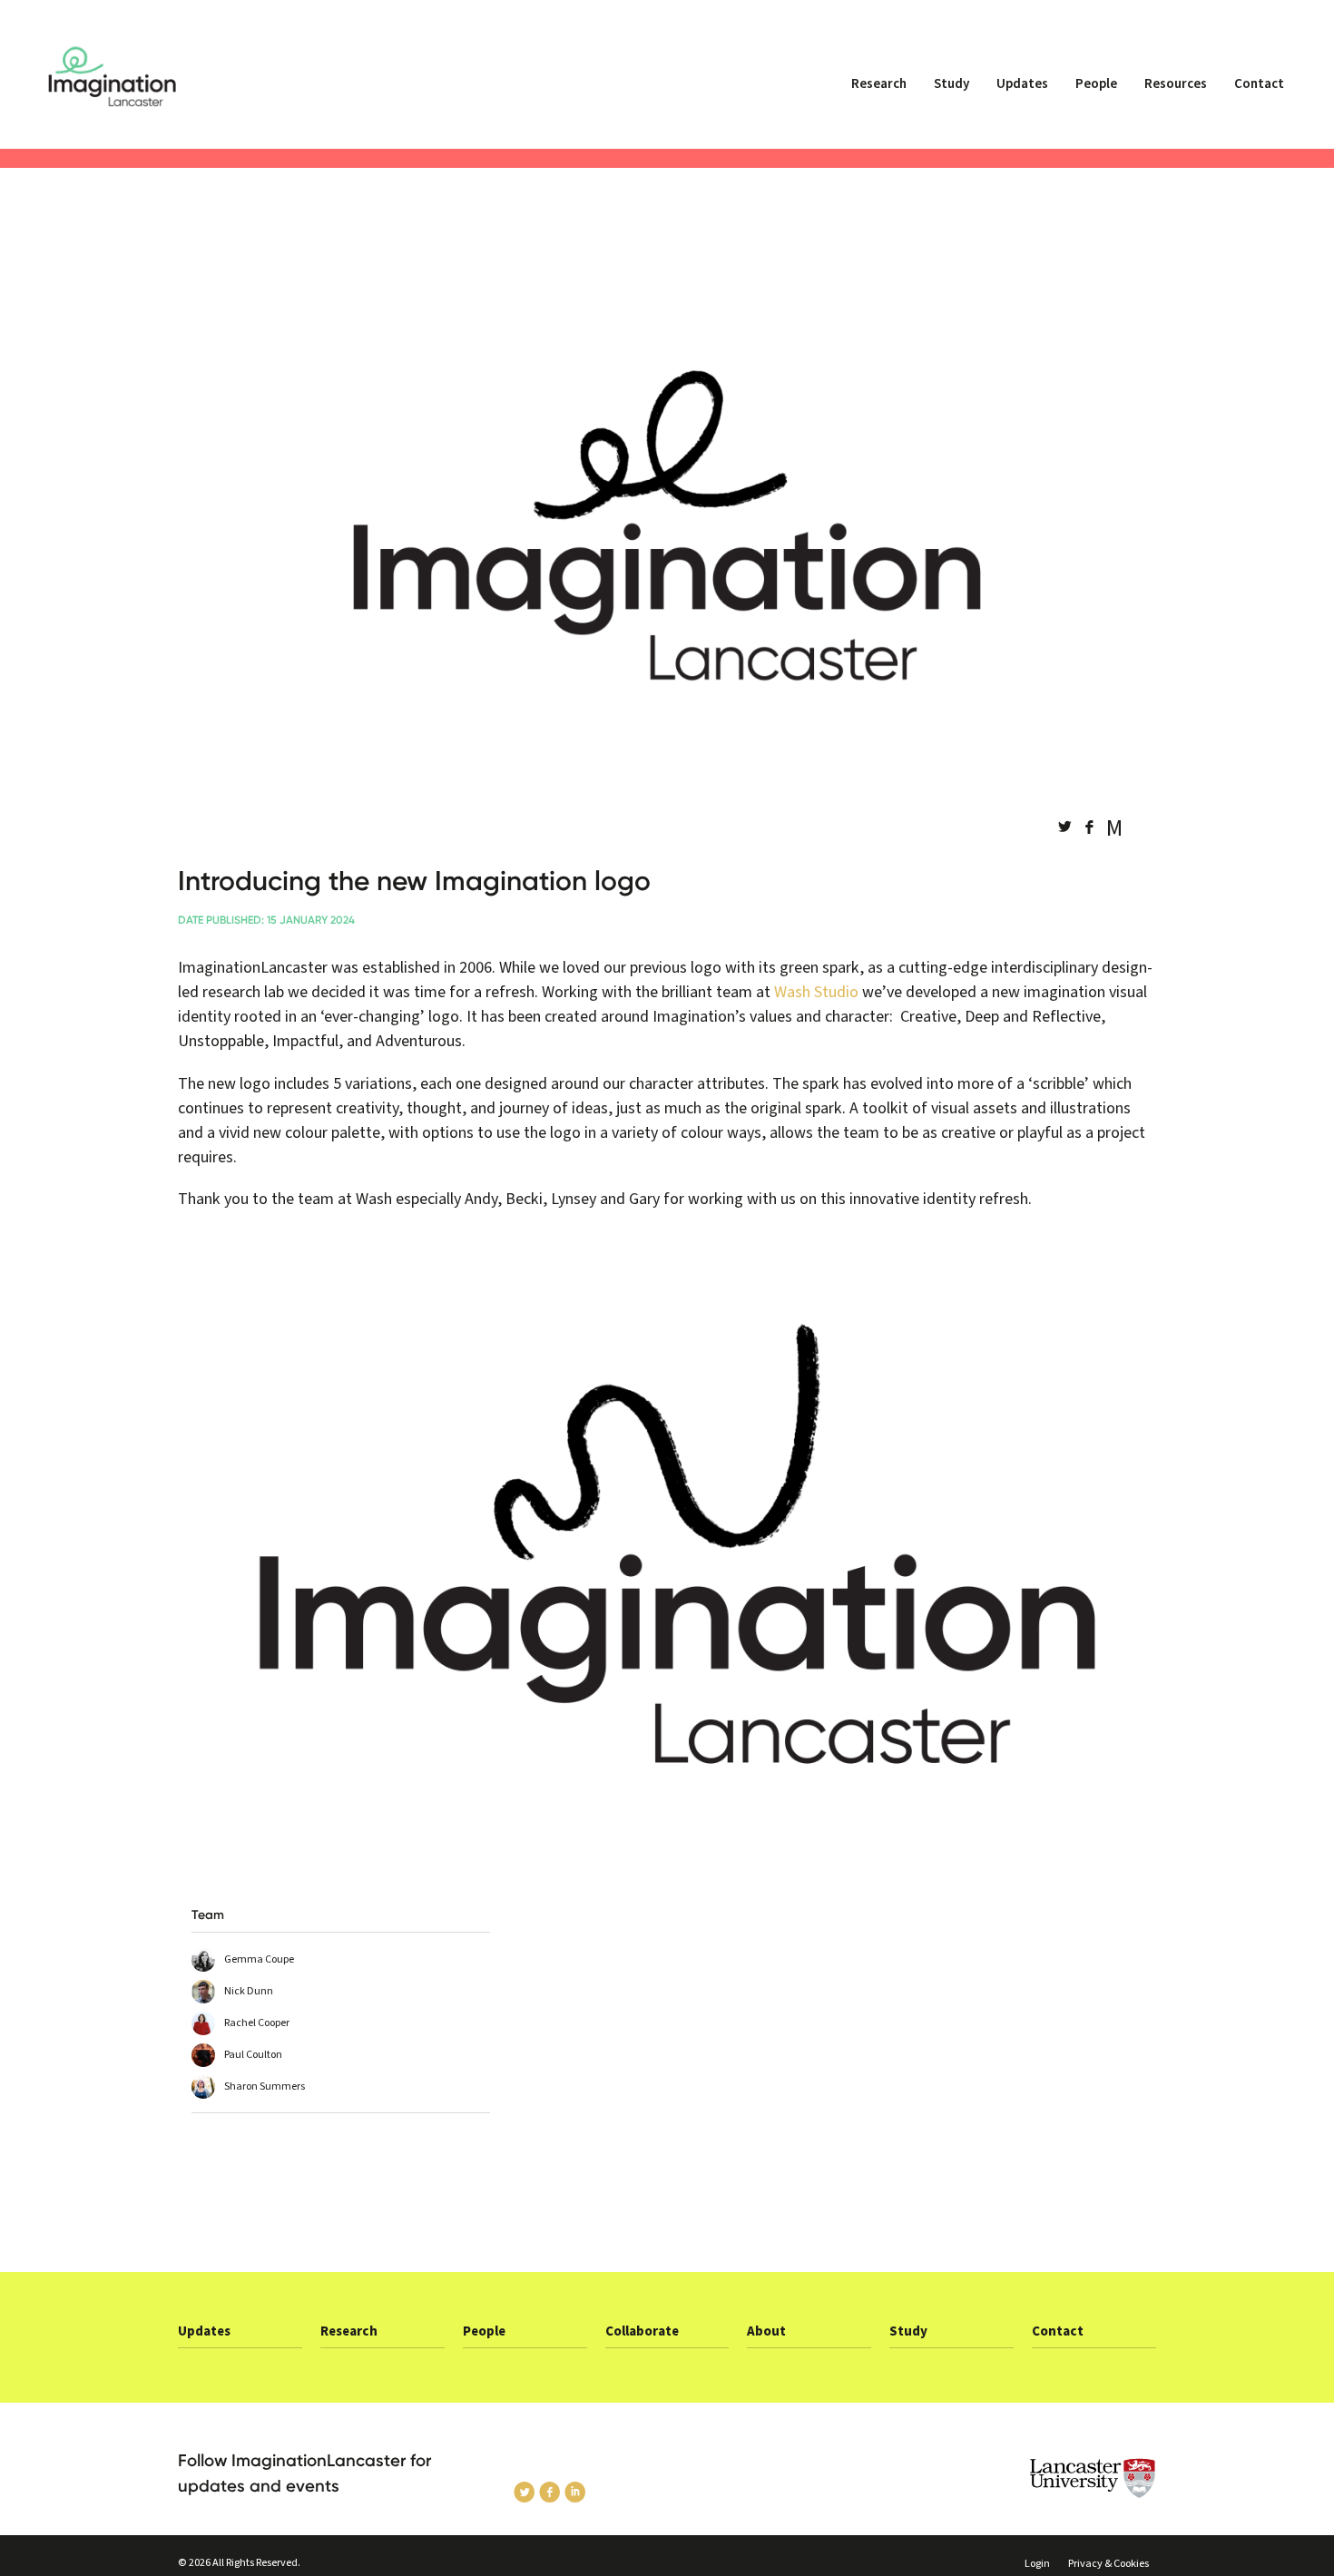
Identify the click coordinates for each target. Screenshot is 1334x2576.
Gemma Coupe (259, 1959)
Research (879, 84)
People (1096, 84)
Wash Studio (816, 992)
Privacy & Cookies (1108, 2564)
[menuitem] (879, 92)
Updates (1022, 84)
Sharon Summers (265, 2086)
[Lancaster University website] (1044, 2478)
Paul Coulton (253, 2055)
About (766, 2331)
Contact (1259, 84)
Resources (1176, 84)
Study (951, 84)
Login (1037, 2564)
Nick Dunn (249, 1991)
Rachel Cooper (257, 2023)
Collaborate (642, 2331)
